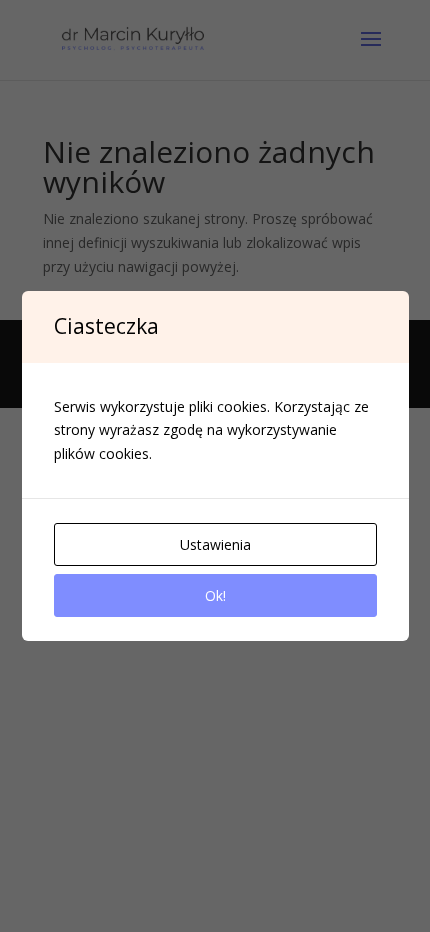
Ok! (215, 595)
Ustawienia (215, 544)
